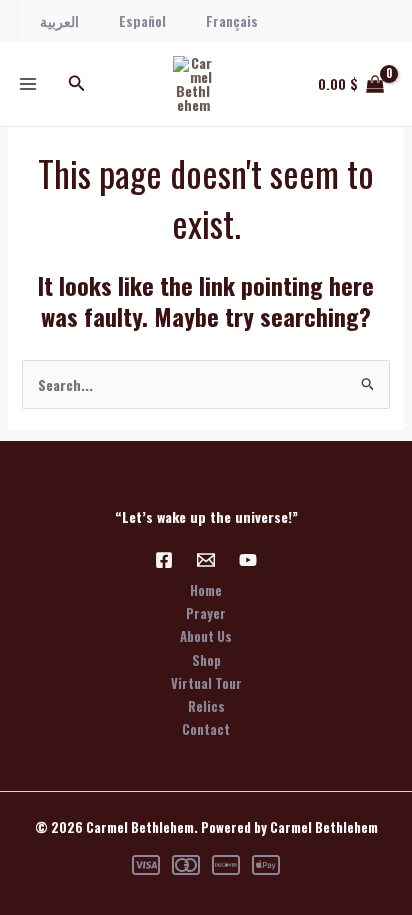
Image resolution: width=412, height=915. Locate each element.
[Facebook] (164, 560)
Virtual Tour (206, 683)
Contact (206, 729)
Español (142, 20)
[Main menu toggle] (28, 84)
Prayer (206, 613)
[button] (77, 84)
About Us (206, 636)
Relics (206, 706)
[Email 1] (206, 560)
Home (206, 590)
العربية (59, 20)
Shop (206, 660)
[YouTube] (248, 560)
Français (232, 20)
